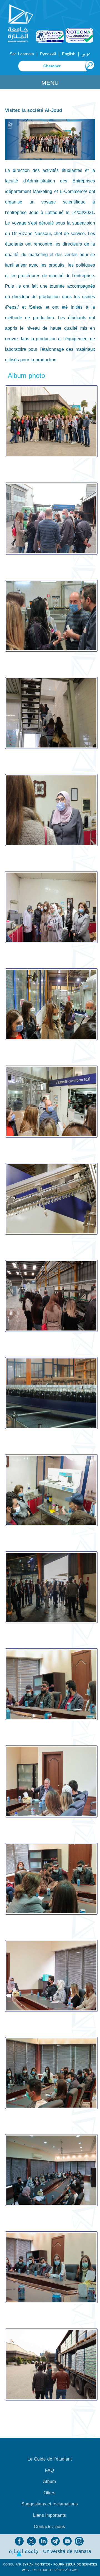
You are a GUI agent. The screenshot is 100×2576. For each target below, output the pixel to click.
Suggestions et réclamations (50, 2504)
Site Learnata (22, 54)
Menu (50, 83)
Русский (48, 54)
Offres (49, 2493)
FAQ (49, 2471)
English (69, 54)
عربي (86, 54)
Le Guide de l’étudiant (50, 2459)
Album (49, 2482)
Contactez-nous (49, 2527)
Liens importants (49, 2515)
